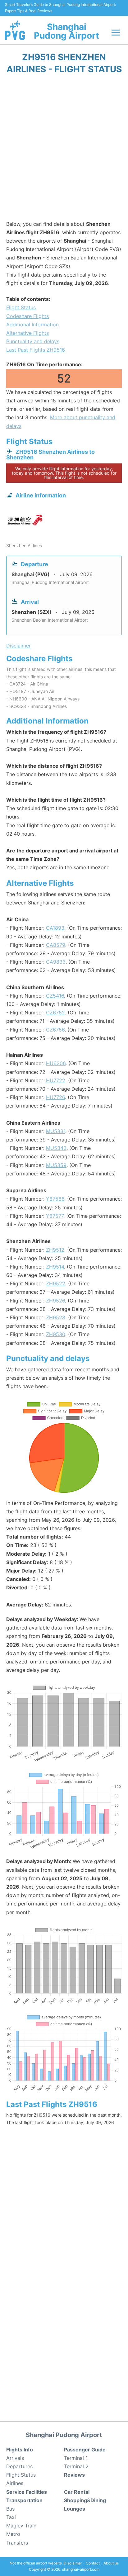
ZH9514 (55, 1267)
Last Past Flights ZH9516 (36, 350)
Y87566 (55, 1199)
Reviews (74, 2475)
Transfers (17, 2543)
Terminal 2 (76, 2466)
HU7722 (56, 1080)
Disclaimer (73, 2563)
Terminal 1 (76, 2458)
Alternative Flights (27, 333)
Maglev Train (21, 2526)
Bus (10, 2509)
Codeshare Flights (27, 316)
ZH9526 (55, 1301)
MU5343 (56, 1148)
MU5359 (56, 1165)
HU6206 (56, 1063)
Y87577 (55, 1216)
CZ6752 (55, 1013)
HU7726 (55, 1097)
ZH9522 (56, 1283)
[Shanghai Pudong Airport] (15, 30)
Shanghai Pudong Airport (66, 31)
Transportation (24, 2500)
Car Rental (77, 2492)
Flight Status (21, 307)
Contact (93, 2563)
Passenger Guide (85, 2450)
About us (111, 2563)
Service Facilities (27, 2492)
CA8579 (56, 945)
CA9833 (56, 962)
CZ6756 (55, 1030)
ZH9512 (55, 1250)
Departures (19, 2466)
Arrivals (15, 2458)
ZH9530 (56, 1334)
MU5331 (56, 1131)
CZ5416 (55, 996)
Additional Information (32, 325)
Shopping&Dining (85, 2500)
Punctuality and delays (33, 341)
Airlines (15, 2483)
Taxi (11, 2517)
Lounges (75, 2509)
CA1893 (55, 928)
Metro (13, 2534)
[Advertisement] (64, 149)
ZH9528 (56, 1317)
